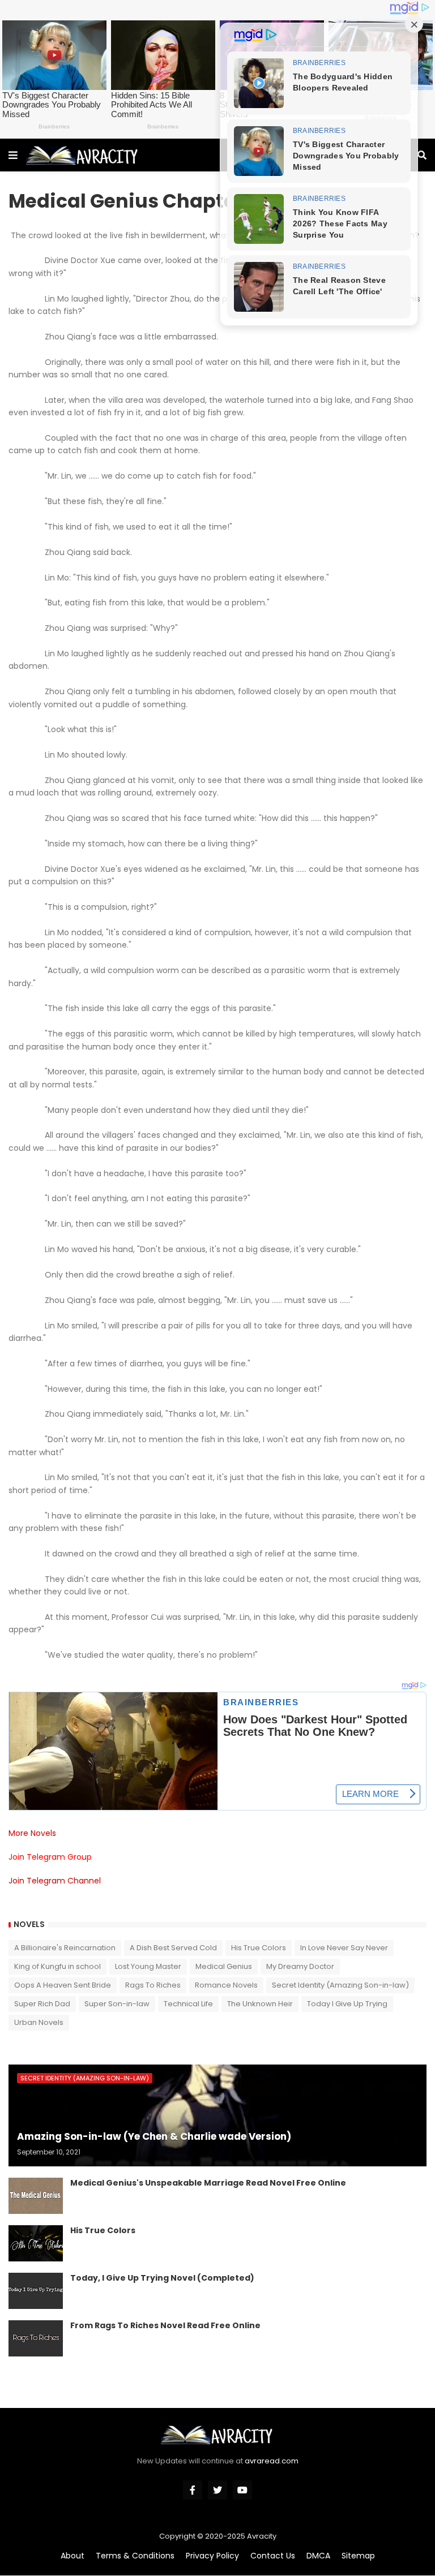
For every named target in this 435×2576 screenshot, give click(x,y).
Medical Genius (224, 1966)
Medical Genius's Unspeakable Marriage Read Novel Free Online (208, 2183)
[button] (13, 155)
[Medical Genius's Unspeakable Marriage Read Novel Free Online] (36, 2196)
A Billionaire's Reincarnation (65, 1948)
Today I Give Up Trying (347, 2004)
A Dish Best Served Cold (173, 1948)
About (72, 2556)
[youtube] (242, 2490)
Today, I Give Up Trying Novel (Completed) (162, 2278)
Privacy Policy (212, 2556)
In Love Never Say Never (344, 1948)
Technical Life (188, 2004)
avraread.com (272, 2461)
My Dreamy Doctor (300, 1966)
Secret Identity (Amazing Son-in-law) (340, 1985)
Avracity (262, 2536)
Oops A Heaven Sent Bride (63, 1985)
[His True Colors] (36, 2243)
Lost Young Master (148, 1966)
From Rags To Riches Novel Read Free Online (165, 2326)
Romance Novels (226, 1985)
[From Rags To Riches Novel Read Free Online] (36, 2338)
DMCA (318, 2556)
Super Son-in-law (117, 2004)
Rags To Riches (153, 1985)
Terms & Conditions (135, 2556)
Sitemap (358, 2556)
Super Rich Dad (42, 2004)
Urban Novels (39, 2022)
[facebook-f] (193, 2490)
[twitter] (217, 2490)
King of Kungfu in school (57, 1966)
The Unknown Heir (260, 2004)
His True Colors (259, 1948)
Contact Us (273, 2556)
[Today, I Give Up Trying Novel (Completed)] (36, 2291)
